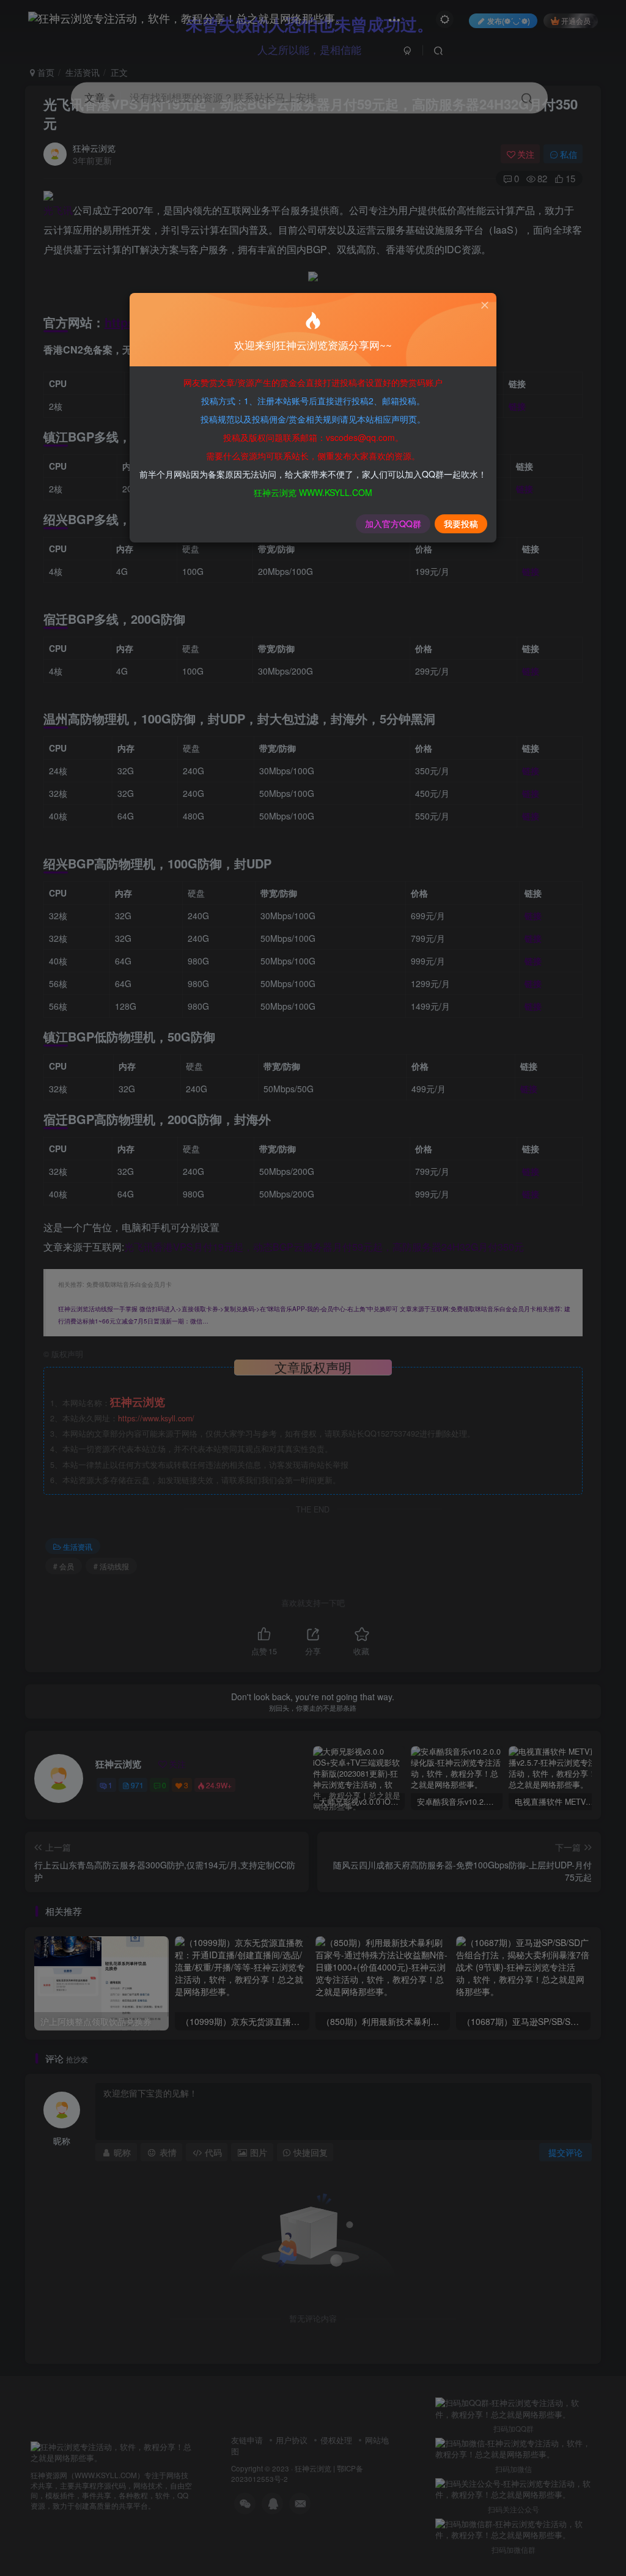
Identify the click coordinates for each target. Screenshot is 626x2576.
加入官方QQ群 (393, 524)
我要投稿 (461, 524)
